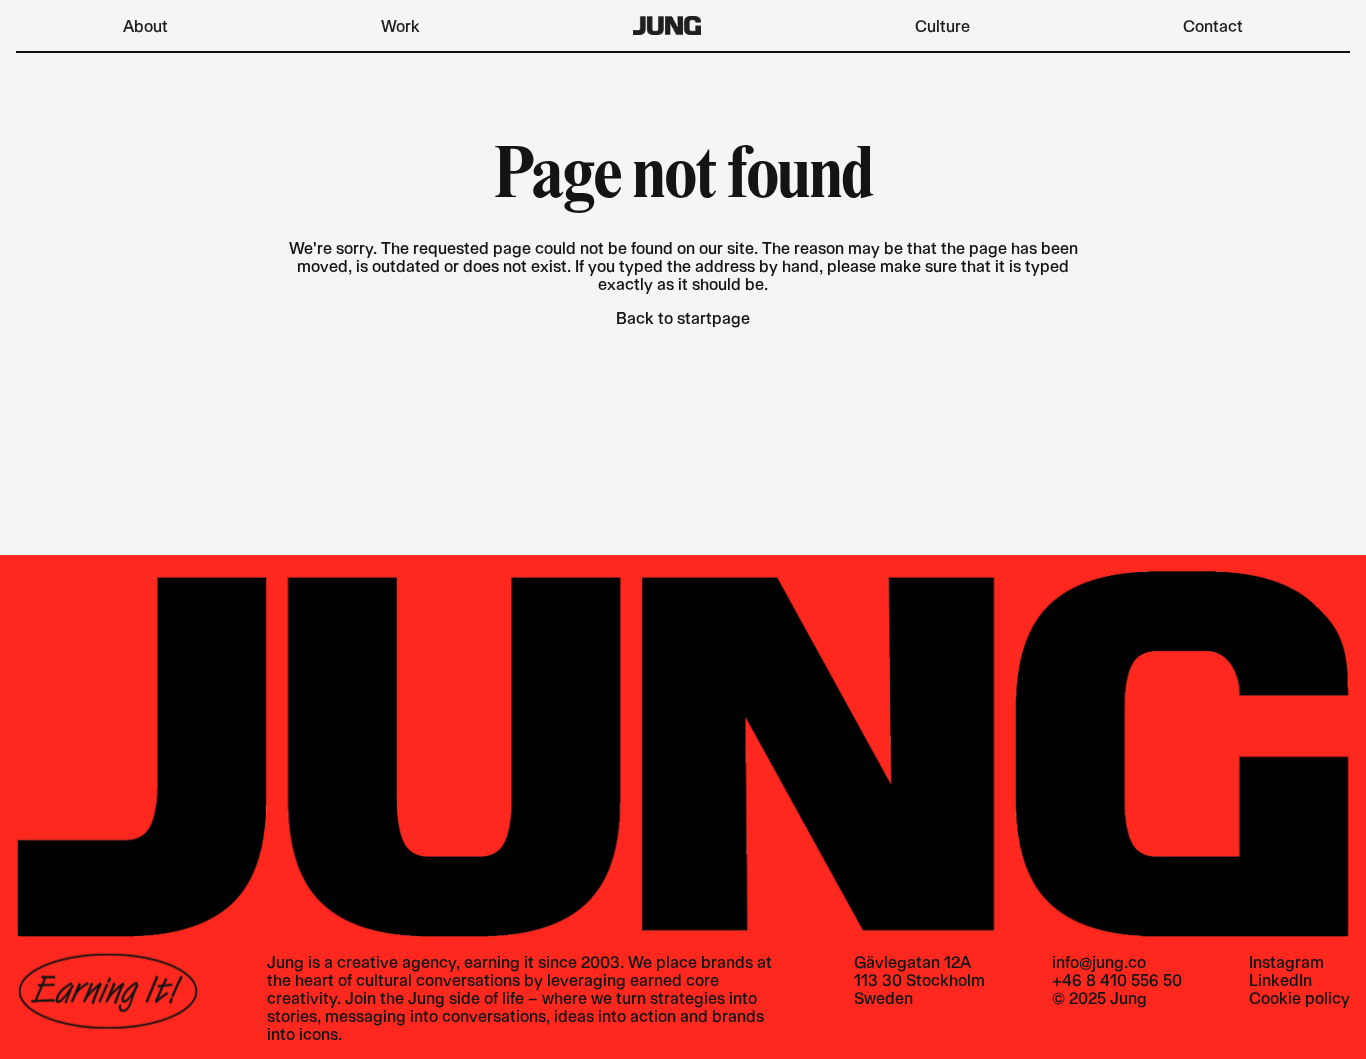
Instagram (1286, 962)
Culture (942, 25)
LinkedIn (1280, 980)
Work (400, 25)
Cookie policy (1299, 998)
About (145, 25)
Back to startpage (683, 317)
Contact (1213, 25)
